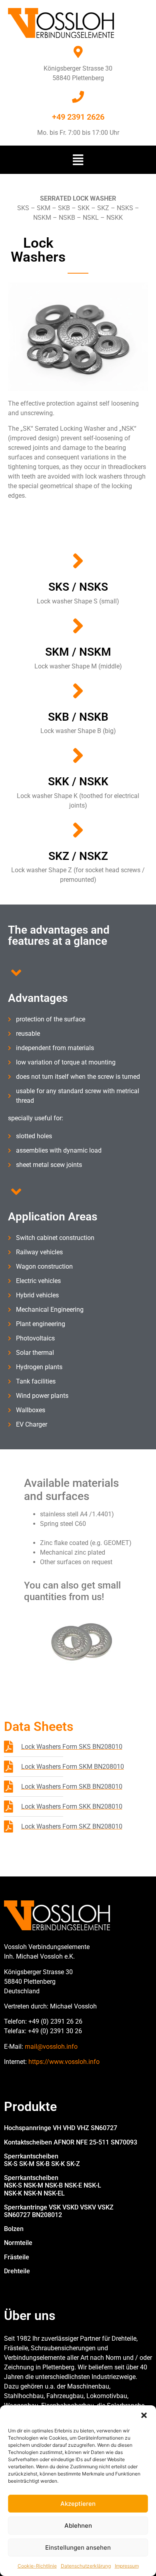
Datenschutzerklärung (86, 2566)
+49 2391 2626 (78, 117)
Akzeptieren (78, 2504)
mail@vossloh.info (51, 2047)
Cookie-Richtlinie (37, 2566)
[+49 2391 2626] (78, 97)
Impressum (127, 2566)
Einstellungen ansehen (78, 2547)
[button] (144, 2415)
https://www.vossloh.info (64, 2062)
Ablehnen (78, 2526)
